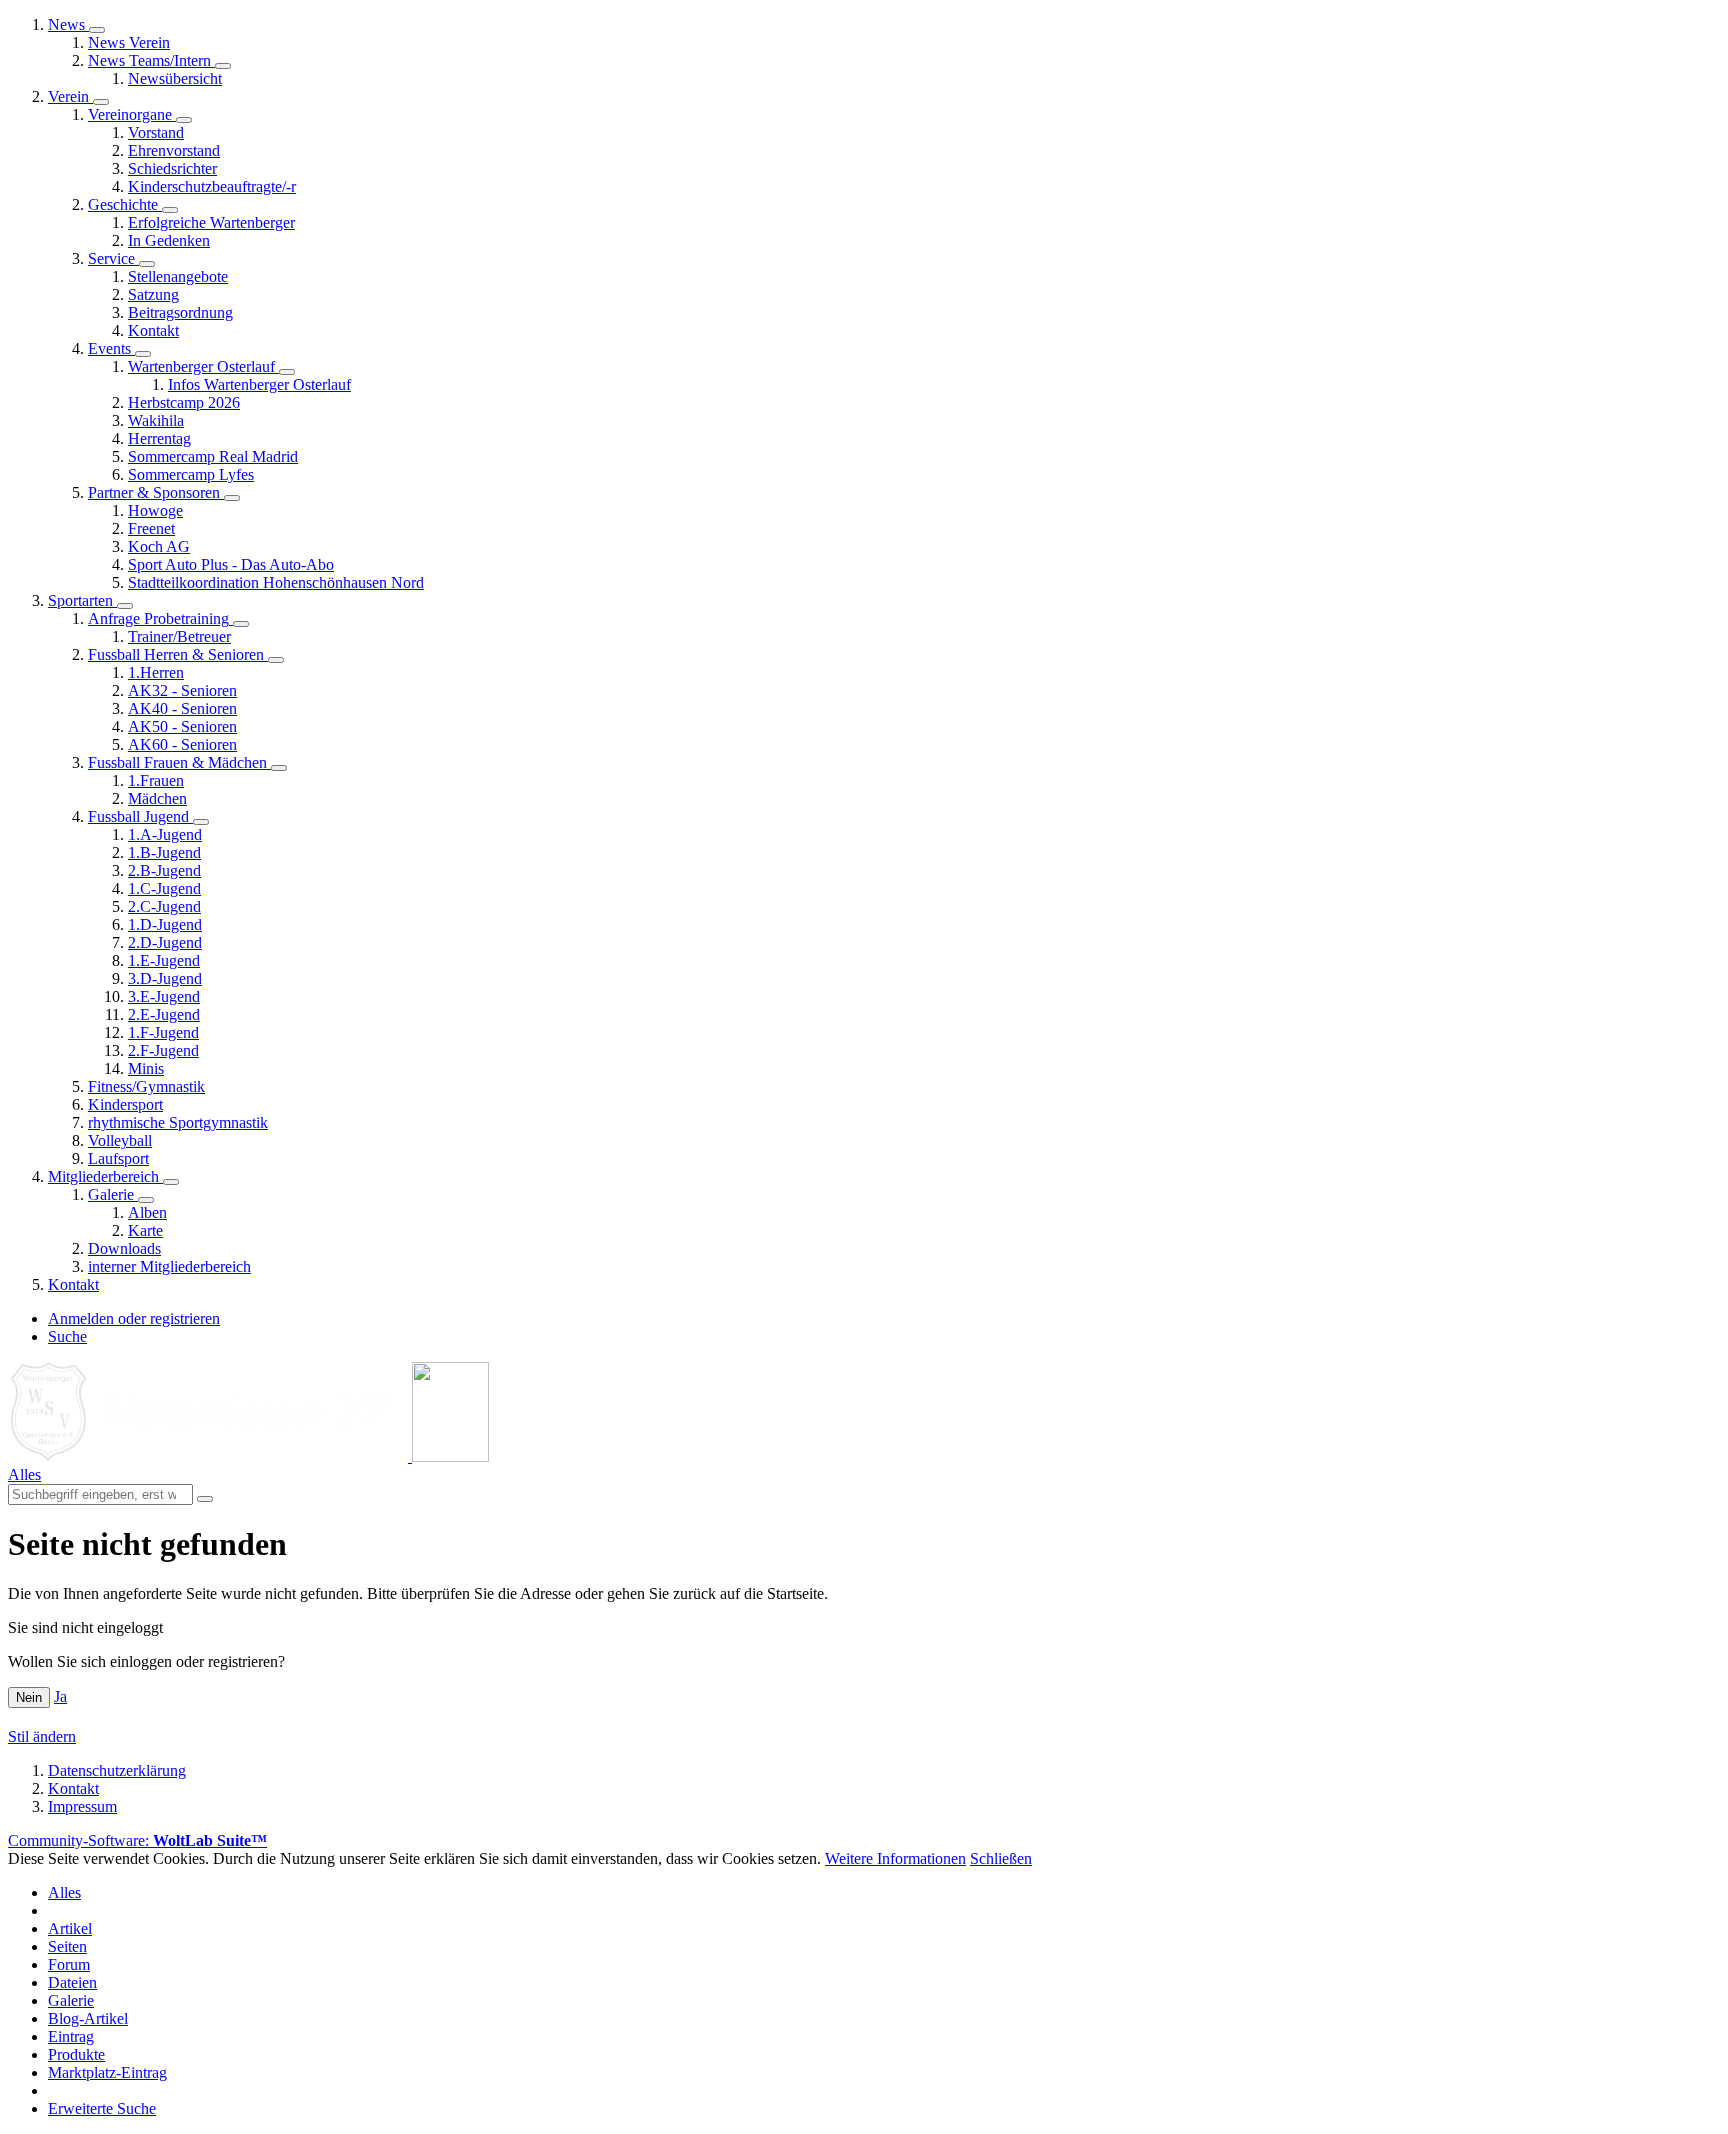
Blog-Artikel (88, 2018)
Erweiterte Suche (102, 2108)
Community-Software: (137, 1840)
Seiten (67, 1946)
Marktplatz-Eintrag (107, 2072)
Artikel (70, 1928)
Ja (60, 1696)
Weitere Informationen (895, 1858)
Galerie (71, 2000)
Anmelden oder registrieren (134, 1318)
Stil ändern (42, 1736)
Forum (69, 1964)
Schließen (1001, 1858)
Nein (29, 1697)
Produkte (76, 2054)
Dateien (72, 1982)
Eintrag (71, 2036)
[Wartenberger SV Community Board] (248, 1456)
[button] (97, 30)
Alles (64, 1892)
